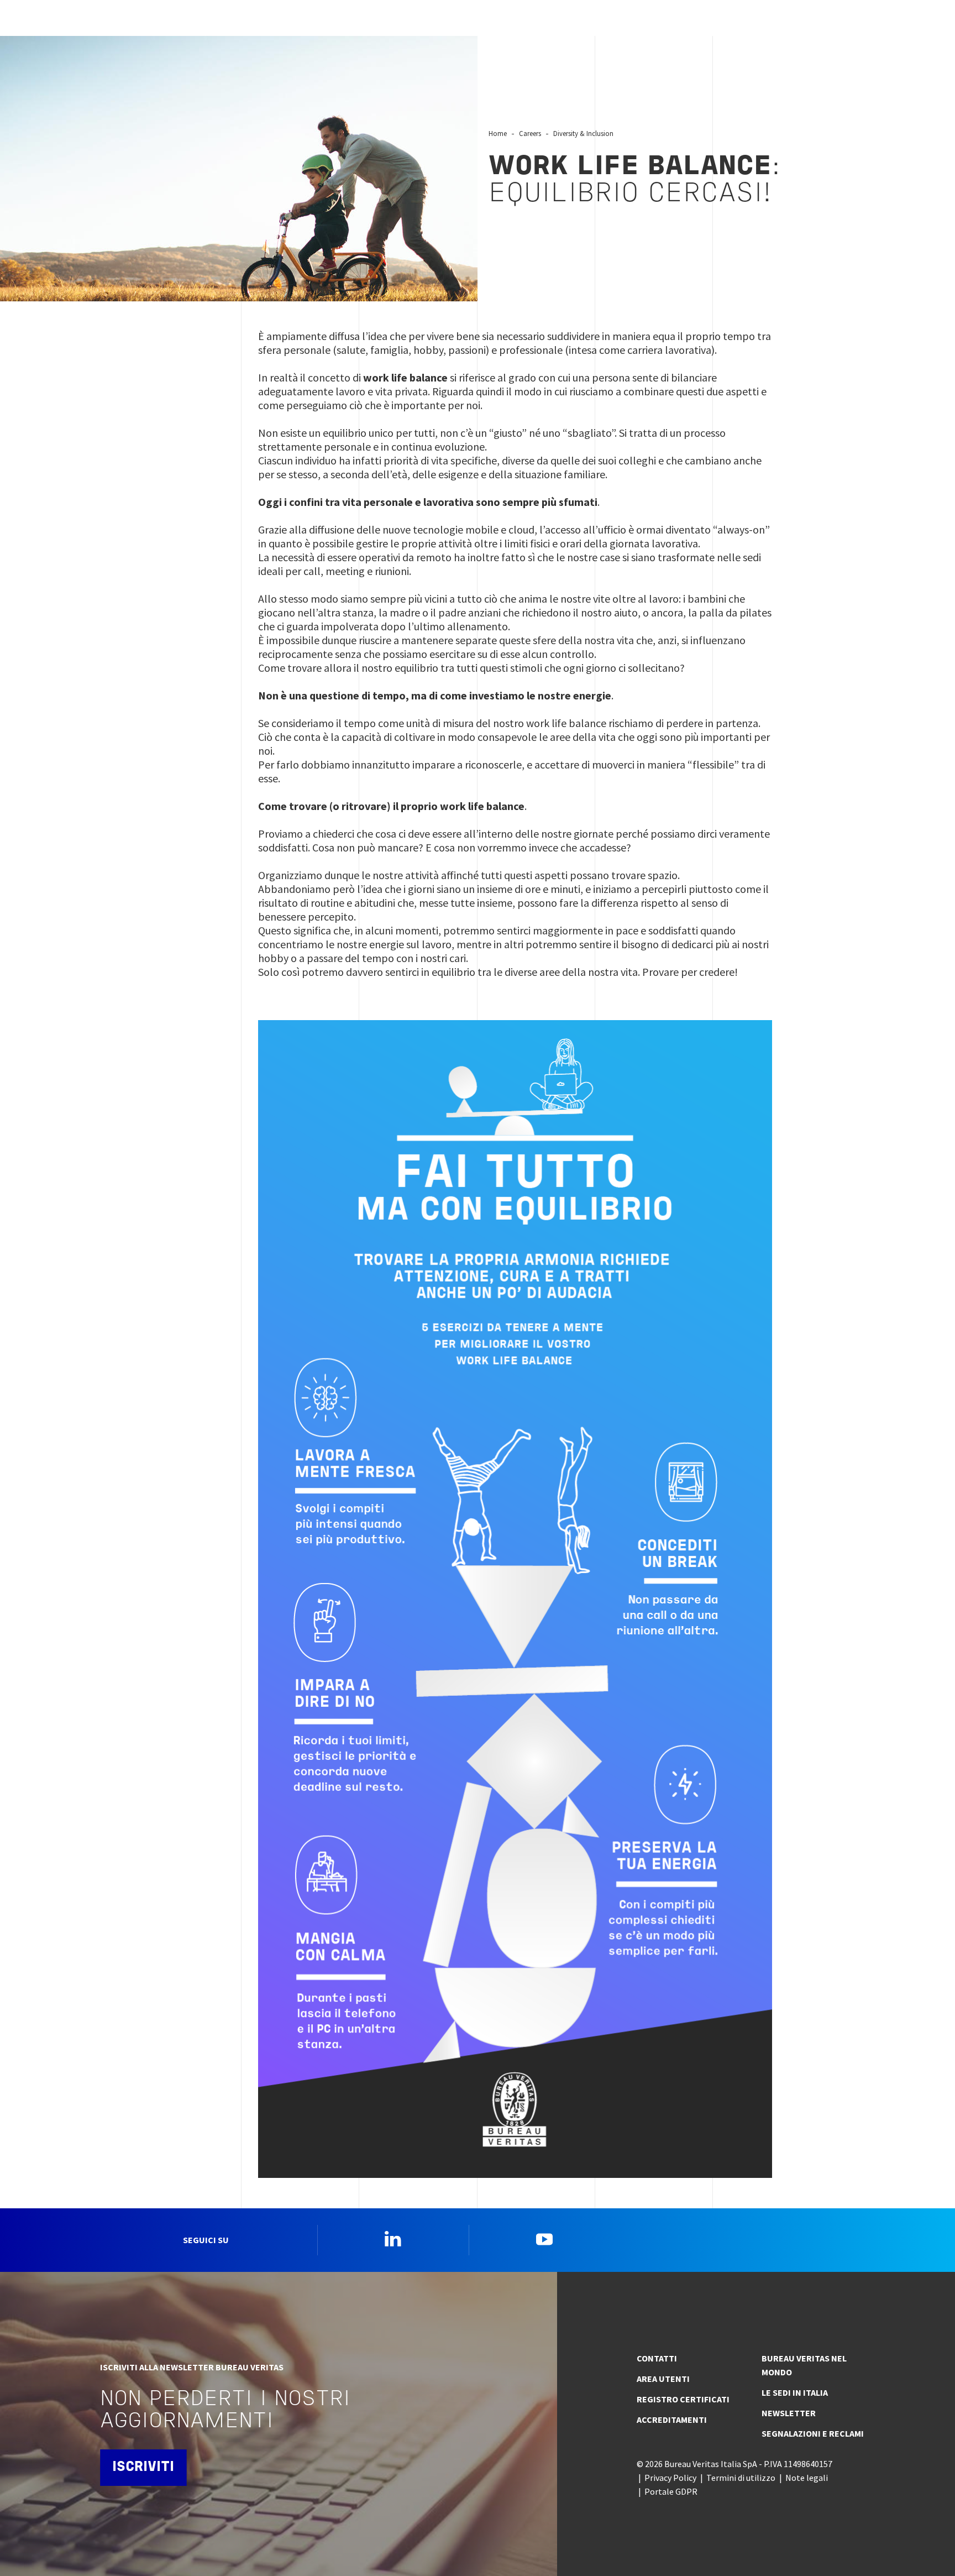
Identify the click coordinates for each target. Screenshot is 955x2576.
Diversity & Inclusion (583, 133)
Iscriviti (143, 2467)
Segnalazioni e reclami (813, 2433)
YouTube (544, 2239)
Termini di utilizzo (741, 2478)
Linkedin (393, 2239)
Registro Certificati (683, 2399)
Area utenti (663, 2379)
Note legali (807, 2478)
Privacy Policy (670, 2478)
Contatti (657, 2358)
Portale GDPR (671, 2491)
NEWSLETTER (789, 2413)
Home (498, 133)
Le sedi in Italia (795, 2392)
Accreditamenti (672, 2420)
